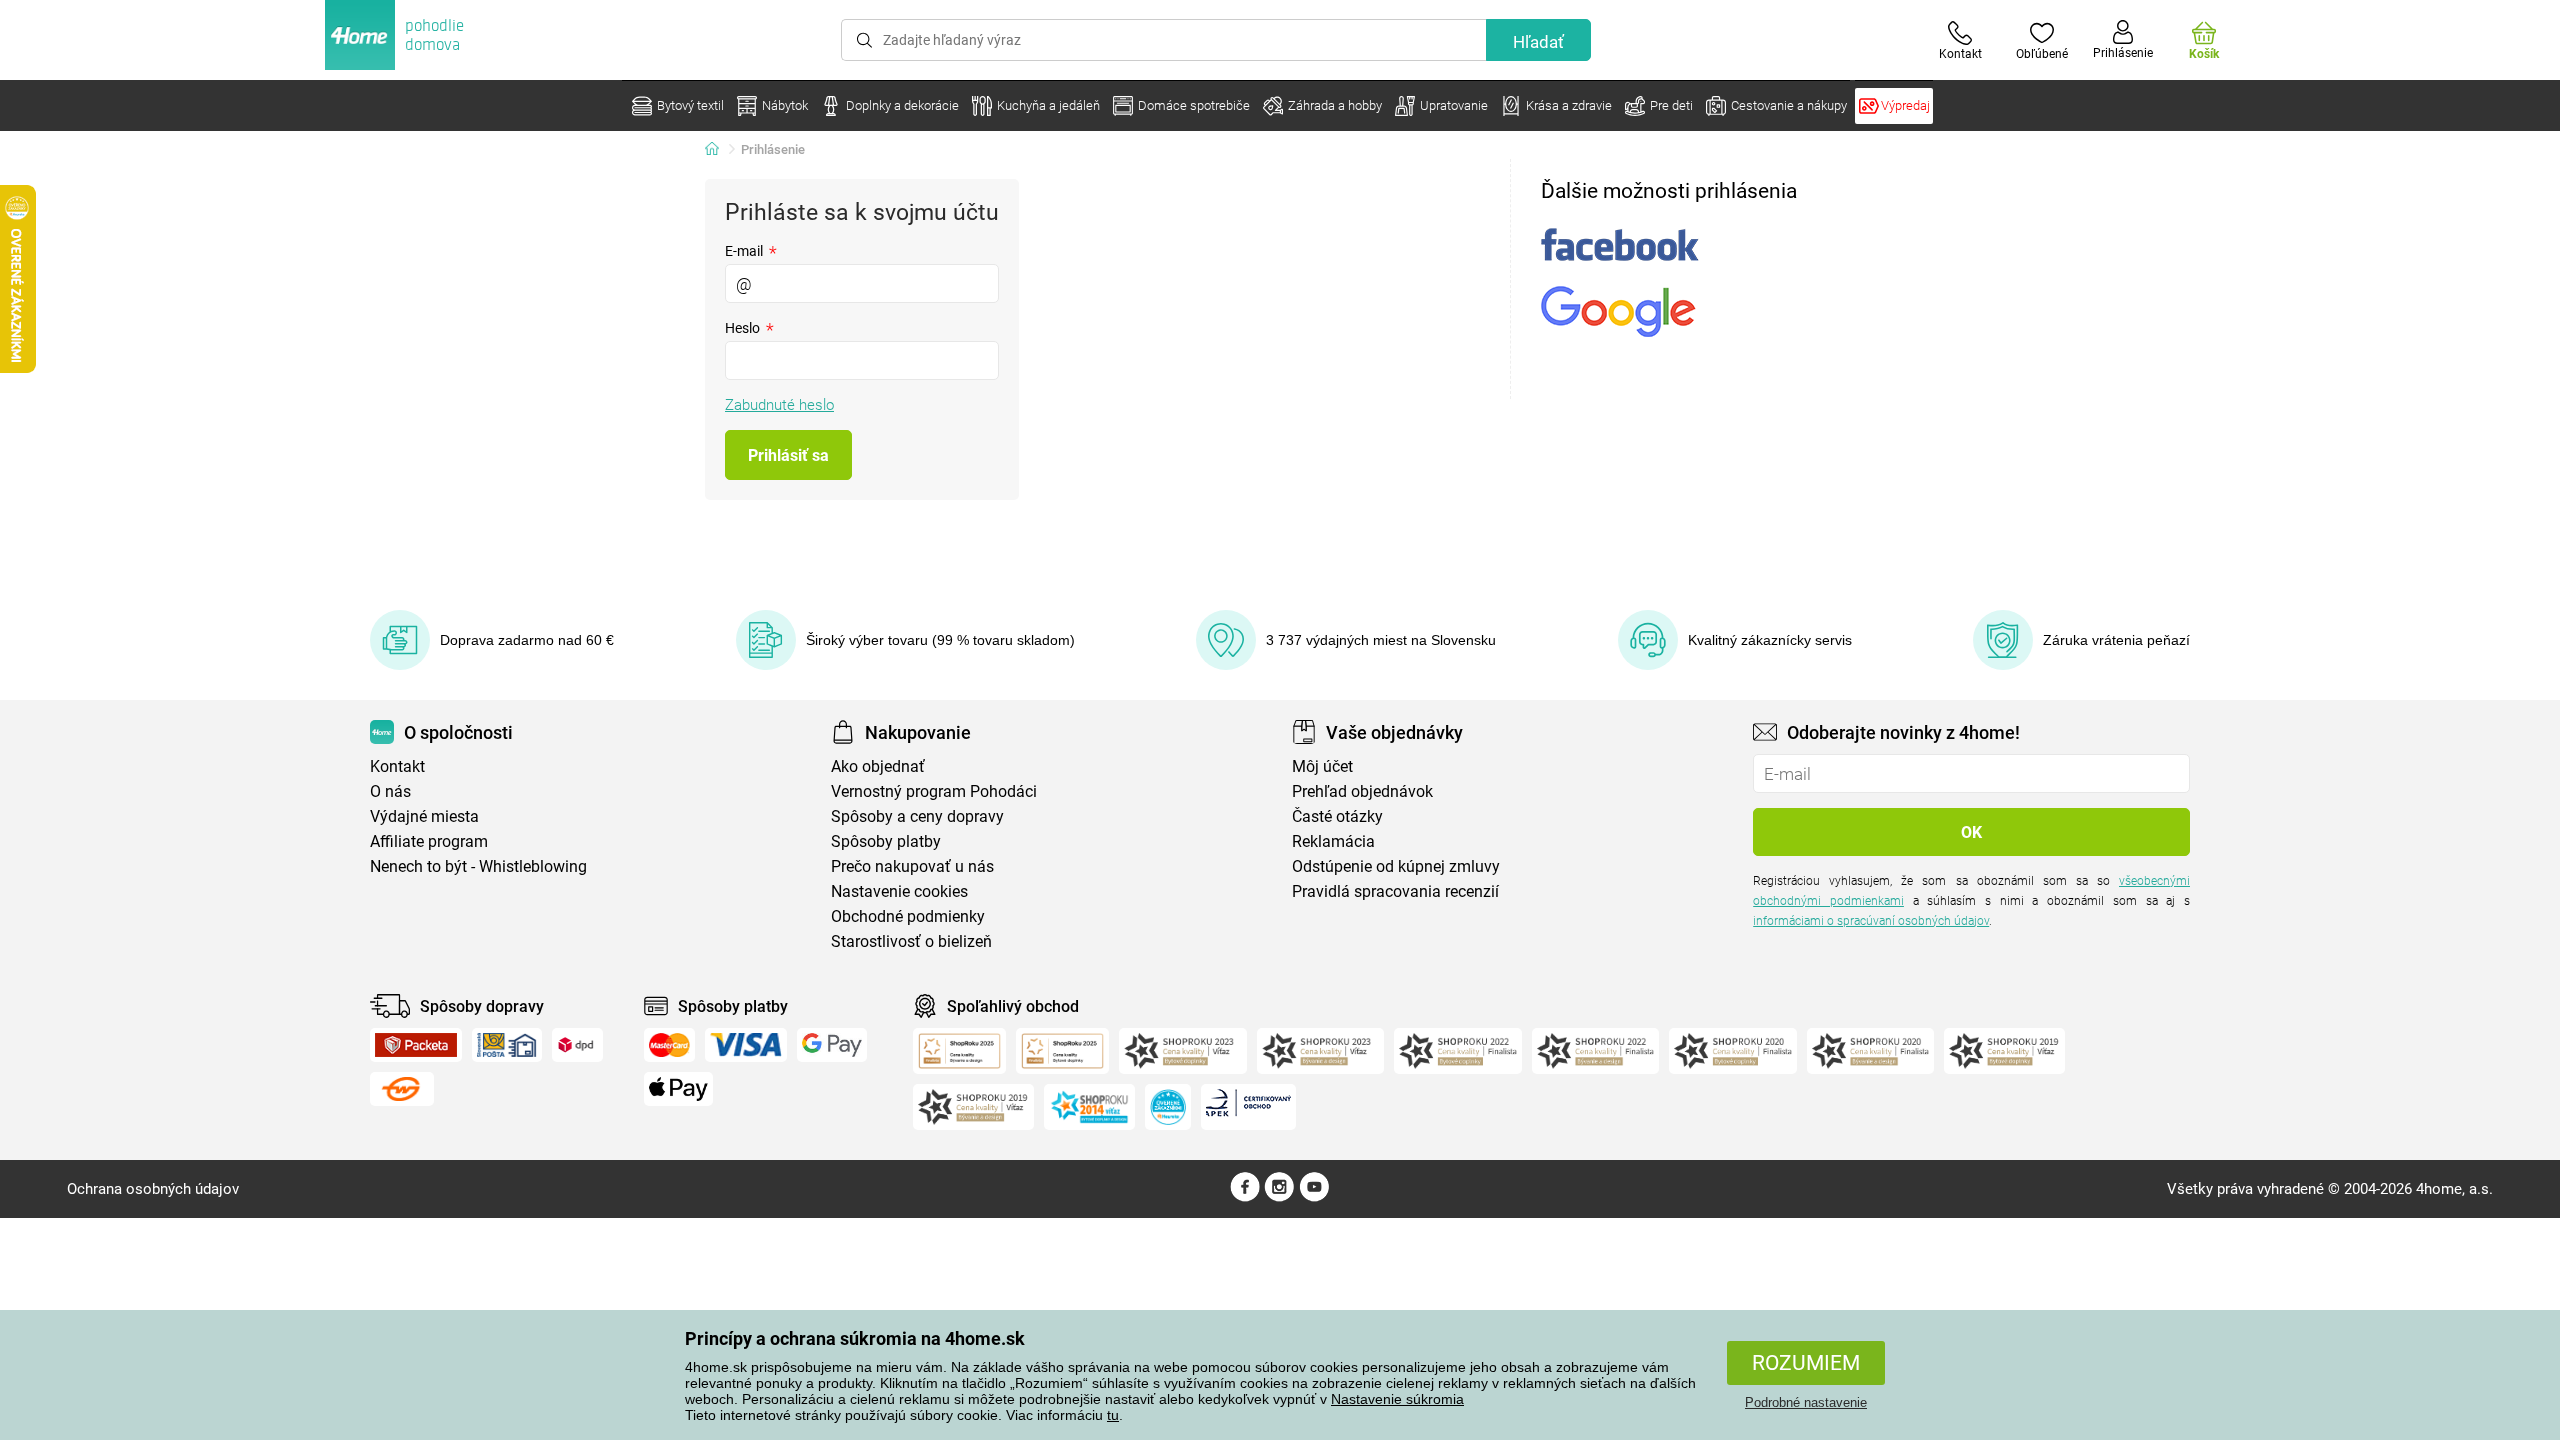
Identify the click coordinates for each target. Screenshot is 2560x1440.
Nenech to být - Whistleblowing (478, 866)
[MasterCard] (669, 1045)
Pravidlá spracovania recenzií (1395, 891)
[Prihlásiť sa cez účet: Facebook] (1620, 244)
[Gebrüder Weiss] (402, 1089)
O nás (390, 791)
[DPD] (578, 1045)
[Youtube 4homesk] (1314, 1197)
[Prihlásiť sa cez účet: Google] (1618, 311)
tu (1113, 1415)
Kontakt (397, 766)
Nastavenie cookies (899, 891)
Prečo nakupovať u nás (912, 866)
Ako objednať (878, 766)
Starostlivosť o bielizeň (911, 941)
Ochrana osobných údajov (153, 1189)
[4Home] (719, 150)
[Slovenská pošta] (507, 1045)
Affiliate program (429, 841)
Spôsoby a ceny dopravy (917, 816)
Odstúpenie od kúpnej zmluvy (1396, 866)
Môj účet (1322, 766)
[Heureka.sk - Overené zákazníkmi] (1168, 1107)
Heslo (749, 327)
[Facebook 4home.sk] (1245, 1197)
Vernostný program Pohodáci (934, 791)
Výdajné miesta (424, 816)
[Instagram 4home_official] (1279, 1197)
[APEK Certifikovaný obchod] (1248, 1107)
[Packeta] (416, 1045)
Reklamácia (1333, 841)
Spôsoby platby (886, 841)
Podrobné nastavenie (1806, 1402)
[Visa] (746, 1045)
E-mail (751, 250)
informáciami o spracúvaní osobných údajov (1871, 921)
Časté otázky (1337, 816)
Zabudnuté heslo (779, 405)
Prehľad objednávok (1362, 791)
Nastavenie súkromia (1397, 1399)
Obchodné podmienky (908, 916)
